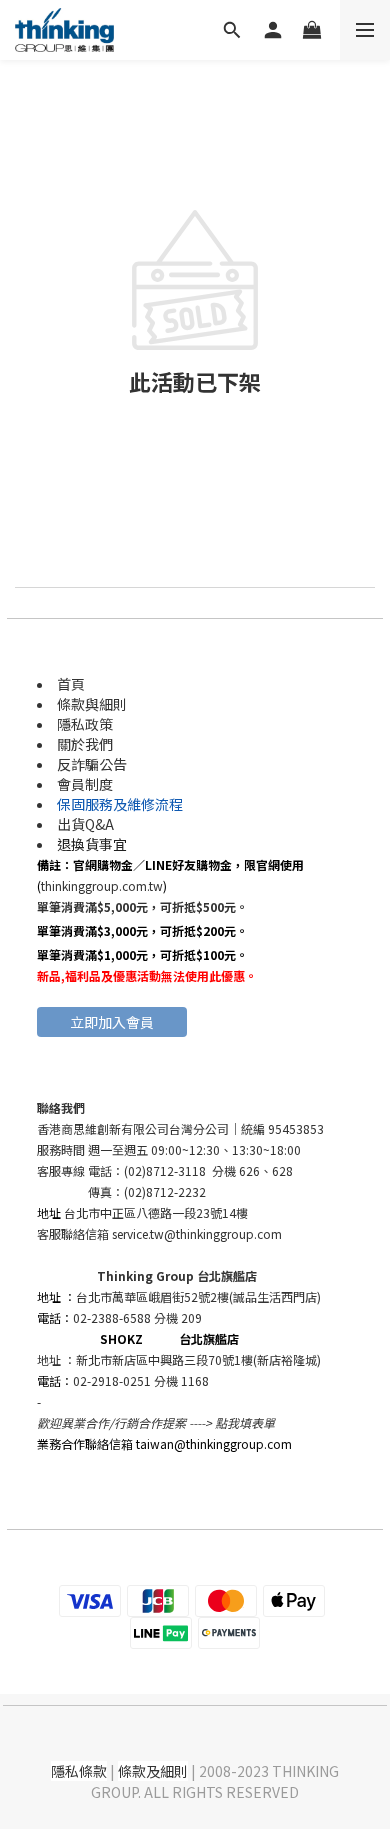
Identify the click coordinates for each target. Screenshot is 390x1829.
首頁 (71, 684)
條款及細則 (153, 1771)
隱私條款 (79, 1771)
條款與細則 (92, 704)
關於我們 (85, 744)
